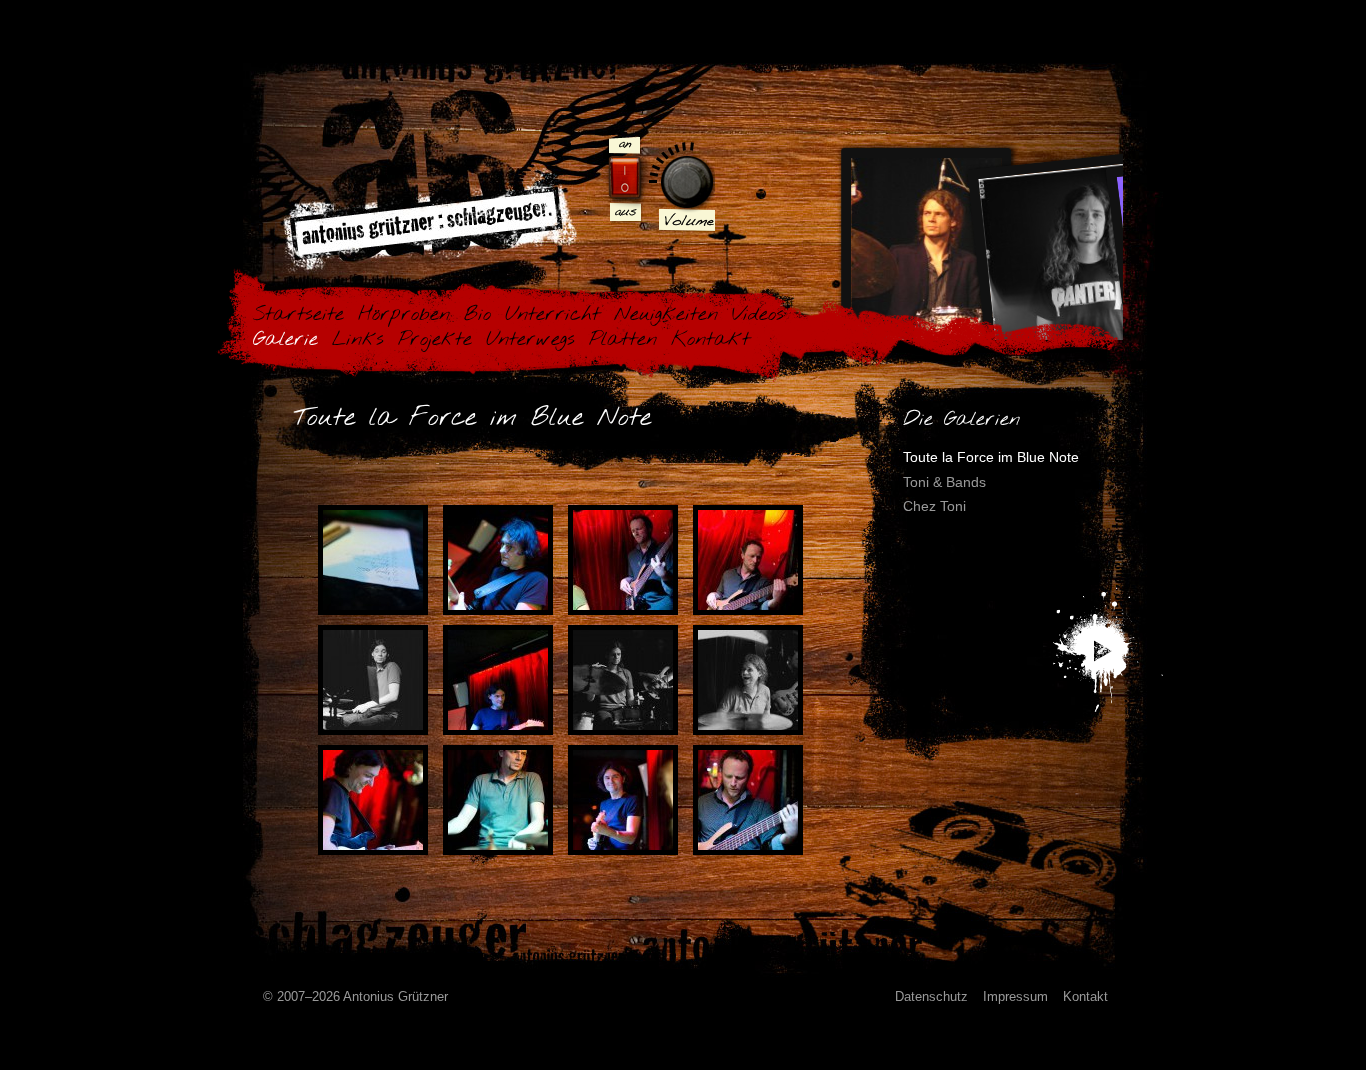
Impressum (1015, 996)
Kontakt (710, 339)
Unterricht (552, 314)
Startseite (298, 314)
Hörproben (404, 314)
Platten (623, 339)
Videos (758, 314)
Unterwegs (530, 339)
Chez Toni (934, 506)
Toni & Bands (944, 482)
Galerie (285, 339)
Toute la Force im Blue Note (991, 457)
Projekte (435, 339)
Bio (477, 314)
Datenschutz (931, 996)
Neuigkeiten (666, 314)
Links (358, 339)
